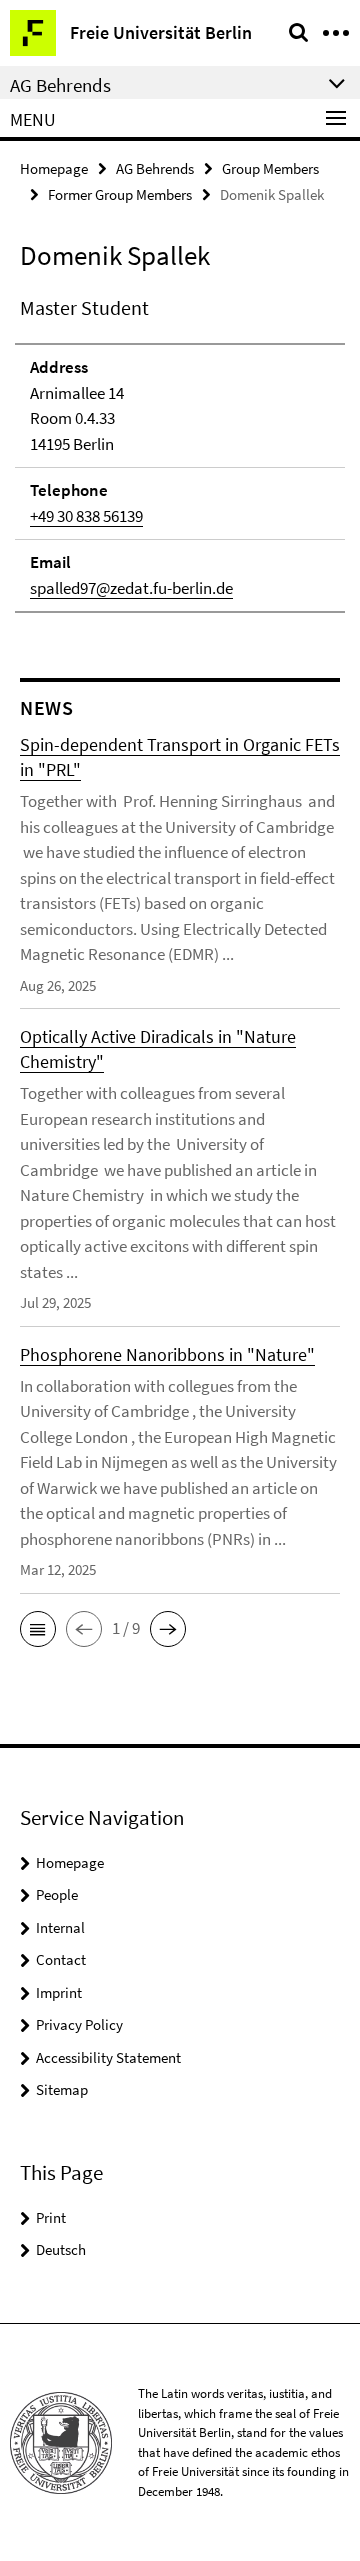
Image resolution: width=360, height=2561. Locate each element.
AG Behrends (155, 168)
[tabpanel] (180, 453)
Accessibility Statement (108, 2057)
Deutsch (61, 2249)
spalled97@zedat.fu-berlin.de (131, 588)
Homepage (54, 168)
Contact (61, 1959)
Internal (60, 1927)
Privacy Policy (79, 2024)
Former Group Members (120, 194)
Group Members (270, 168)
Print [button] (51, 2217)
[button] (38, 1629)
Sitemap (62, 2089)
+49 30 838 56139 (86, 516)
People (57, 1894)
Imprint (59, 1992)
